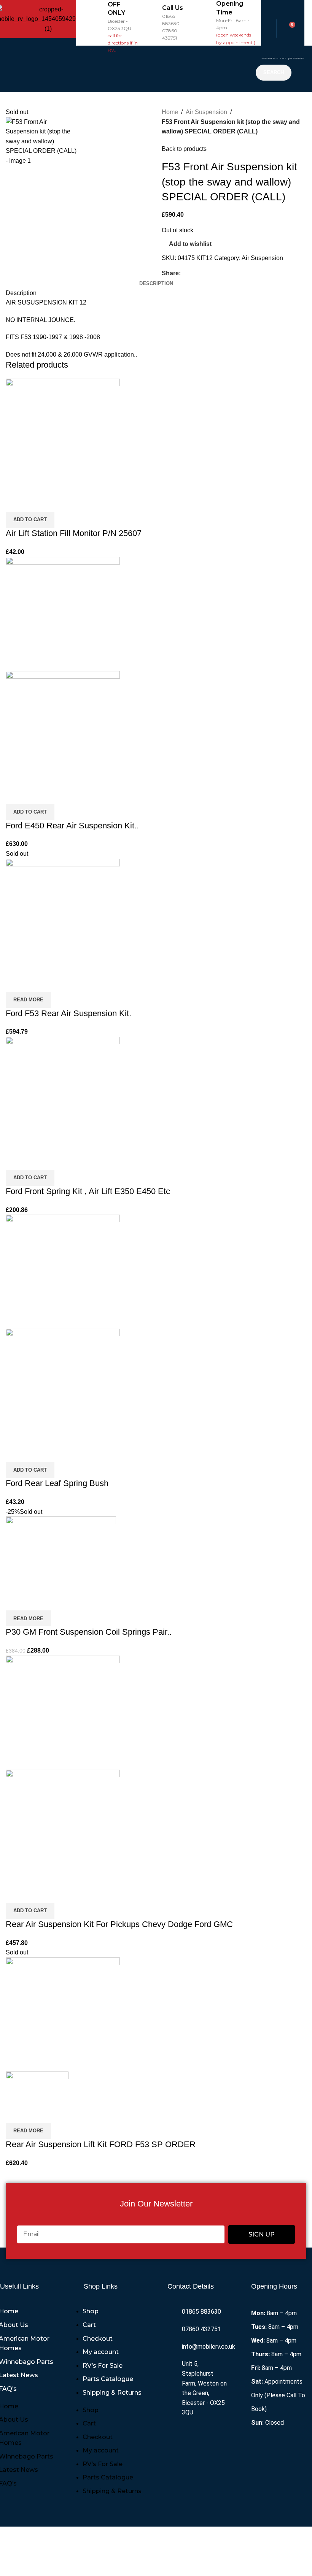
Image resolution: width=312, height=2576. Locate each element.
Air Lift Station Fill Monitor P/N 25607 (74, 533)
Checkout (98, 2339)
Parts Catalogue (108, 2379)
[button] (164, 69)
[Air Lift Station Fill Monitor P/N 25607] (63, 435)
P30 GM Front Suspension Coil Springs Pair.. (89, 1632)
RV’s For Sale (103, 2366)
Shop (91, 2311)
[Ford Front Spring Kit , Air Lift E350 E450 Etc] (63, 1093)
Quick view (36, 502)
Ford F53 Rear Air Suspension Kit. (68, 1013)
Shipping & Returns (112, 2393)
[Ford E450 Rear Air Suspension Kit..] (63, 613)
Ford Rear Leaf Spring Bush (57, 1483)
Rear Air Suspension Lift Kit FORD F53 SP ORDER (101, 2144)
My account (101, 2352)
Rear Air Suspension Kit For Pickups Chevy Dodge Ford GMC (119, 1924)
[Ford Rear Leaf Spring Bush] (63, 1271)
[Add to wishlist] (56, 502)
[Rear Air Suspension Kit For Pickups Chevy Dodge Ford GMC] (63, 1712)
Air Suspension (206, 112)
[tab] (156, 284)
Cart (89, 2325)
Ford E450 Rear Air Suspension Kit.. (72, 826)
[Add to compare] (15, 502)
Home (170, 112)
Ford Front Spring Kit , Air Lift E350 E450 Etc (88, 1191)
